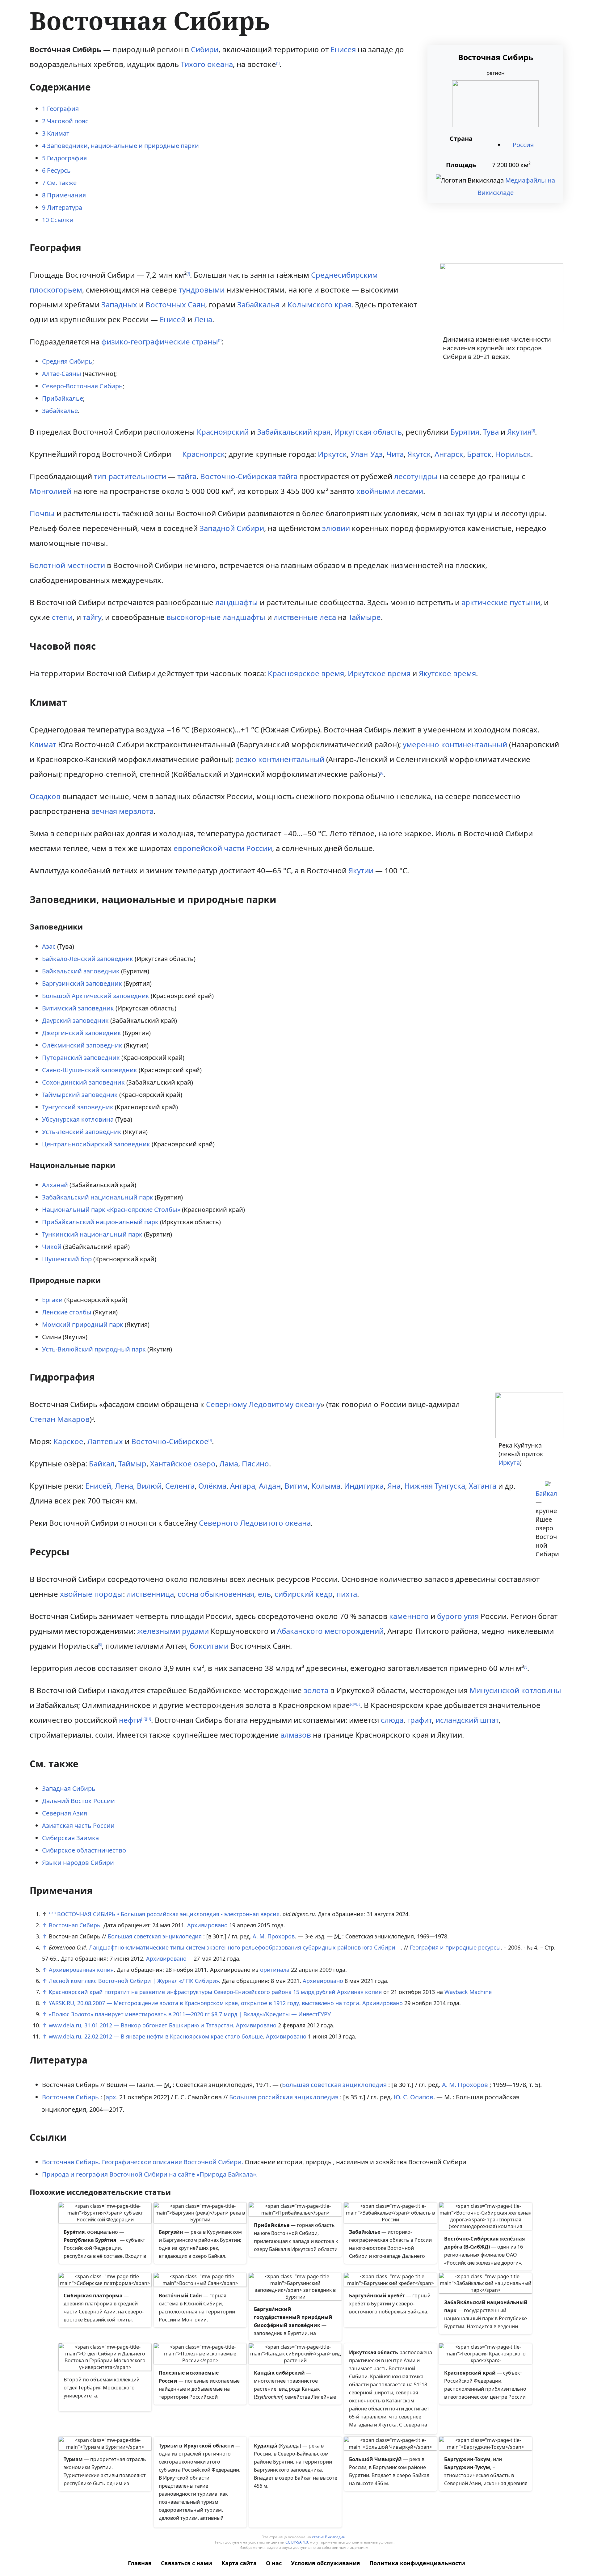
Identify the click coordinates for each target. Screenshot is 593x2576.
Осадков (45, 796)
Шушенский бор (67, 1259)
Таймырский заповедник (80, 1095)
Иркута (509, 1463)
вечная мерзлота (122, 811)
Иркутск (332, 454)
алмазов (296, 1735)
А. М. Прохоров (274, 1936)
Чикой (52, 1247)
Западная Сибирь (69, 1788)
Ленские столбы (67, 1312)
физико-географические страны (160, 341)
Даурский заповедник (75, 1020)
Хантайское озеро (183, 1463)
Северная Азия (65, 1813)
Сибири (205, 49)
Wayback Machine (468, 1992)
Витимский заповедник (78, 1008)
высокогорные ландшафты (216, 617)
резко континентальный (280, 759)
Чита (395, 454)
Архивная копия (359, 1992)
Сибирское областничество (84, 1850)
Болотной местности (67, 565)
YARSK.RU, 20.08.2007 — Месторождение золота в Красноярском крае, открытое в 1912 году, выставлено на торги (204, 2003)
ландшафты (237, 602)
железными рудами (173, 1631)
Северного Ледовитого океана (255, 1523)
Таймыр (132, 1463)
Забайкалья (258, 304)
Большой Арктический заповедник (96, 996)
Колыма (326, 1486)
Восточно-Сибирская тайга (249, 476)
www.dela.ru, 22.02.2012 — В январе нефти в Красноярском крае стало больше (156, 2036)
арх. (112, 2097)
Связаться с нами (187, 2563)
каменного (409, 1616)
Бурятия (465, 432)
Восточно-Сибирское (170, 1441)
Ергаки (52, 1300)
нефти (130, 1720)
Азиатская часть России (78, 1826)
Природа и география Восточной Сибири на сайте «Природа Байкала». (150, 2174)
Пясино (255, 1463)
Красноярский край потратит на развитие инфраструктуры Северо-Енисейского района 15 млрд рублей (192, 1992)
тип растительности (130, 476)
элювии (336, 528)
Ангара (243, 1486)
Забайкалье (60, 411)
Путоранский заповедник (81, 1058)
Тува (491, 432)
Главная (140, 2563)
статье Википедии (329, 2537)
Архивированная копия (81, 1970)
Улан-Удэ (367, 454)
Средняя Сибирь (67, 361)
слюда (392, 1720)
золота (316, 1690)
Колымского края (319, 304)
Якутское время (447, 673)
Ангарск (449, 454)
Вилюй (149, 1486)
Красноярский (223, 432)
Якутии (361, 870)
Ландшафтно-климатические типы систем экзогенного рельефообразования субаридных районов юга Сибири (242, 1947)
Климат (43, 744)
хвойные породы (91, 1594)
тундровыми (202, 290)
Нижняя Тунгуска (435, 1486)
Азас (49, 946)
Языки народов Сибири (78, 1863)
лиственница (150, 1594)
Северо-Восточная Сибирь (82, 386)
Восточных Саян (175, 304)
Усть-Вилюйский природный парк (94, 1349)
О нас (274, 2563)
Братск (479, 454)
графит (419, 1720)
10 (144, 1719)
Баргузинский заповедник (82, 983)
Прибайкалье (63, 398)
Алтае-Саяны (62, 374)
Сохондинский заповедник (83, 1082)
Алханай (55, 1185)
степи (62, 617)
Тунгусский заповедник (78, 1107)
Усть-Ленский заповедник (82, 1132)
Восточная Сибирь (75, 1925)
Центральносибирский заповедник (96, 1144)
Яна (394, 1486)
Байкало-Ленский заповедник (88, 959)
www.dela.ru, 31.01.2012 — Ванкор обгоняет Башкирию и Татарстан (141, 2025)
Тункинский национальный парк (92, 1234)
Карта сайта (239, 2563)
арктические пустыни (501, 602)
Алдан (270, 1486)
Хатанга (483, 1486)
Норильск (513, 454)
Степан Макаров (60, 1419)
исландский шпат (467, 1720)
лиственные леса (305, 617)
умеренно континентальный (455, 744)
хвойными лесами (390, 491)
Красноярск (204, 454)
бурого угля (458, 1616)
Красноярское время (306, 673)
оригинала (275, 1970)
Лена (203, 319)
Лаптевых (105, 1441)
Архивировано (207, 1925)
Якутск (419, 454)
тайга (187, 476)
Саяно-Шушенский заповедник (90, 1070)
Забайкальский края (294, 432)
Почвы (42, 513)
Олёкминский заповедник (82, 1045)
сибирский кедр (304, 1594)
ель (264, 1594)
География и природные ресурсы (455, 1947)
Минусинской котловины (515, 1690)
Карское (68, 1441)
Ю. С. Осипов (414, 2097)
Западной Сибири (232, 528)
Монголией (50, 491)
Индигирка (364, 1486)
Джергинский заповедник (82, 1033)
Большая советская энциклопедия (155, 1936)
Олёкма (212, 1486)
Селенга (180, 1486)
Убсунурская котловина (78, 1119)
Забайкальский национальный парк (98, 1197)
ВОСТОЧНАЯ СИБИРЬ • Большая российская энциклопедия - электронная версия (168, 1914)
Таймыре (365, 617)
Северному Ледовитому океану (263, 1404)
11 (149, 1719)
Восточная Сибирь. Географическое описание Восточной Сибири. (143, 2162)
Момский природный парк (83, 1324)
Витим (296, 1486)
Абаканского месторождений (330, 1631)
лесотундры (416, 476)
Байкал (546, 1493)
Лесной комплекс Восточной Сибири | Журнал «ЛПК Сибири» (134, 1981)
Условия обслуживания (326, 2563)
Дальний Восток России (78, 1801)
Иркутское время (379, 673)
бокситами (209, 1646)
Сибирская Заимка (70, 1838)
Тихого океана (207, 64)
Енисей (173, 319)
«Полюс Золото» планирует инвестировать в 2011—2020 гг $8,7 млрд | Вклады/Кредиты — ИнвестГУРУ (190, 2014)
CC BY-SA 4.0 (297, 2542)
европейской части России (223, 848)
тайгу (92, 617)
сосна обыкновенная (216, 1594)
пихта (347, 1594)
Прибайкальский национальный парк (100, 1222)
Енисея (343, 49)
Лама (229, 1463)
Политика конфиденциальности (417, 2563)
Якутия (519, 432)
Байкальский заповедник (81, 971)
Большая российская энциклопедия (284, 2097)
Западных (119, 304)
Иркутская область (368, 432)
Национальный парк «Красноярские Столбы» (111, 1210)
